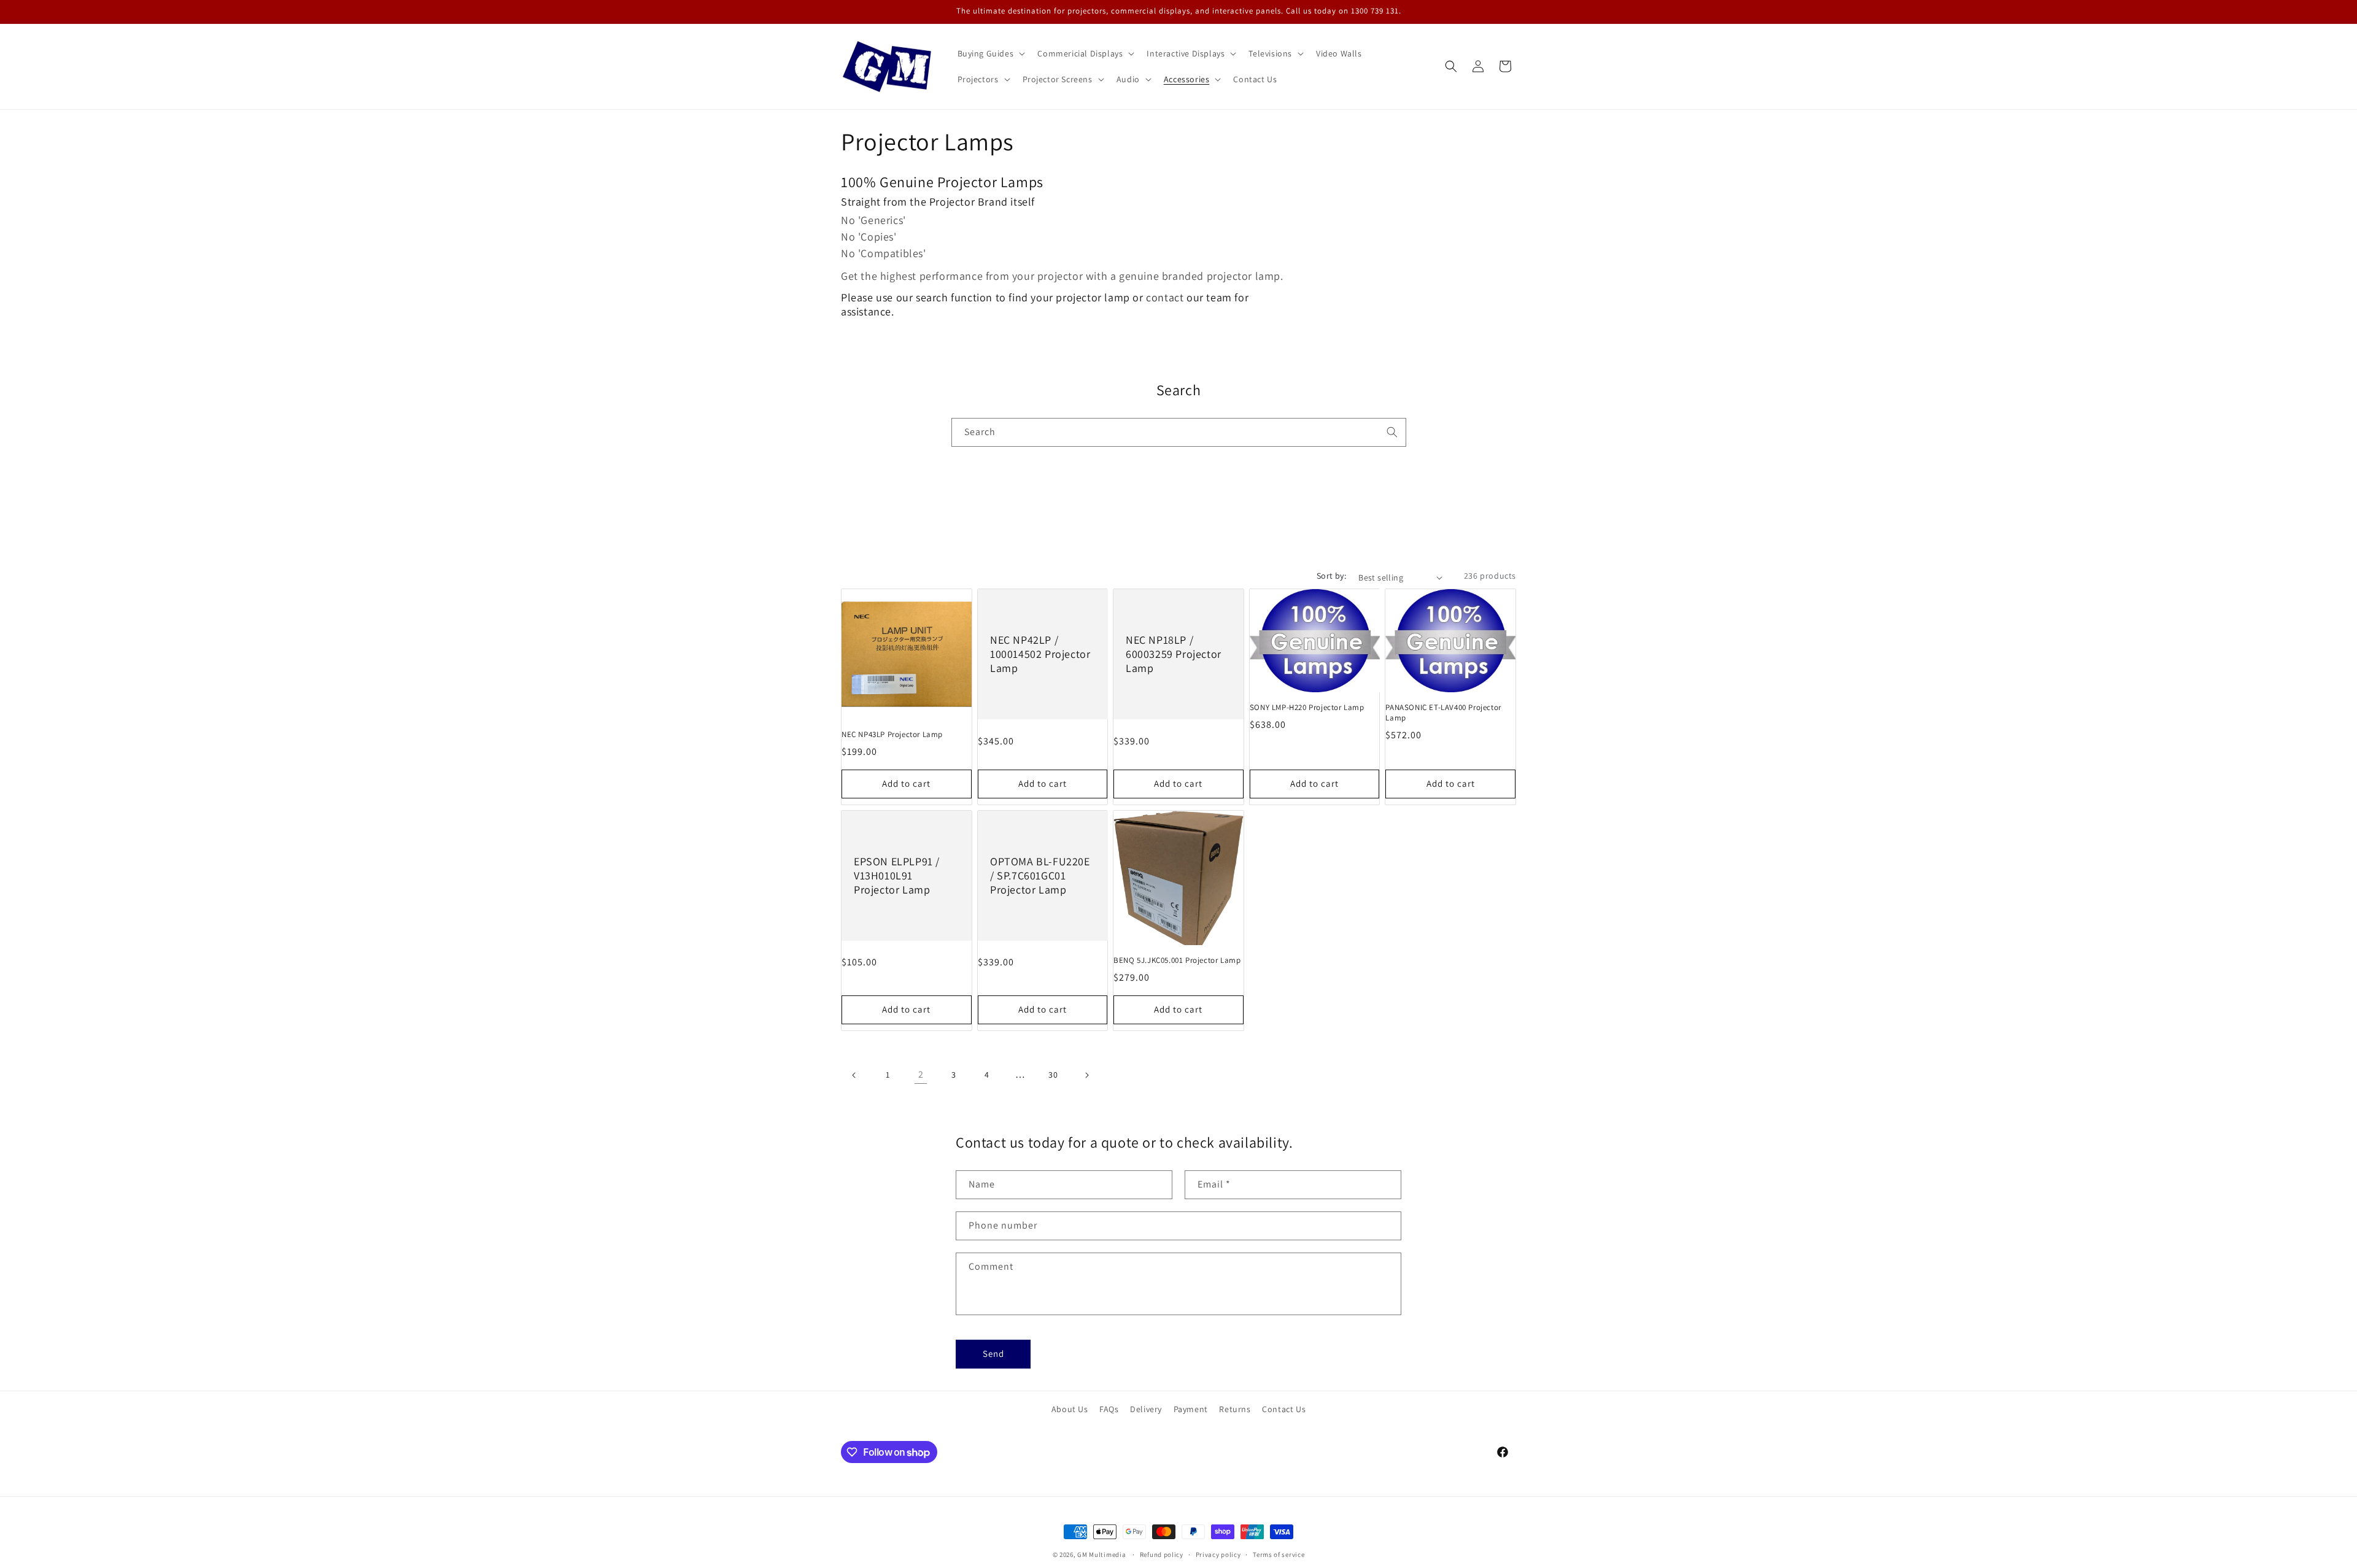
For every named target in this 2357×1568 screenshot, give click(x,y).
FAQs (1109, 1409)
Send (993, 1354)
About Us (1070, 1409)
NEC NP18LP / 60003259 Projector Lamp (1174, 654)
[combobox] (1179, 432)
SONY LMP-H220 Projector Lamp (1307, 708)
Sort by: (1331, 576)
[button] (990, 53)
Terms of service (1279, 1554)
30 (1053, 1075)
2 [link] (921, 1074)
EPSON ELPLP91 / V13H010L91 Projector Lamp (897, 875)
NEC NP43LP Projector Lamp (892, 735)
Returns (1235, 1409)
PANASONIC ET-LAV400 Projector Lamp (1443, 713)
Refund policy (1162, 1554)
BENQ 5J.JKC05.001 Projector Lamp (1177, 960)
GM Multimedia (1101, 1554)
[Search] (1392, 432)
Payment (1191, 1409)
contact (1166, 297)
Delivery (1146, 1409)
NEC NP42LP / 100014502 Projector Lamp (1040, 654)
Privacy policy (1218, 1554)
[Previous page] (854, 1075)
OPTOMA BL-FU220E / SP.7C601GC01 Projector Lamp (1040, 875)
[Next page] (1086, 1075)
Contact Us (1284, 1409)
